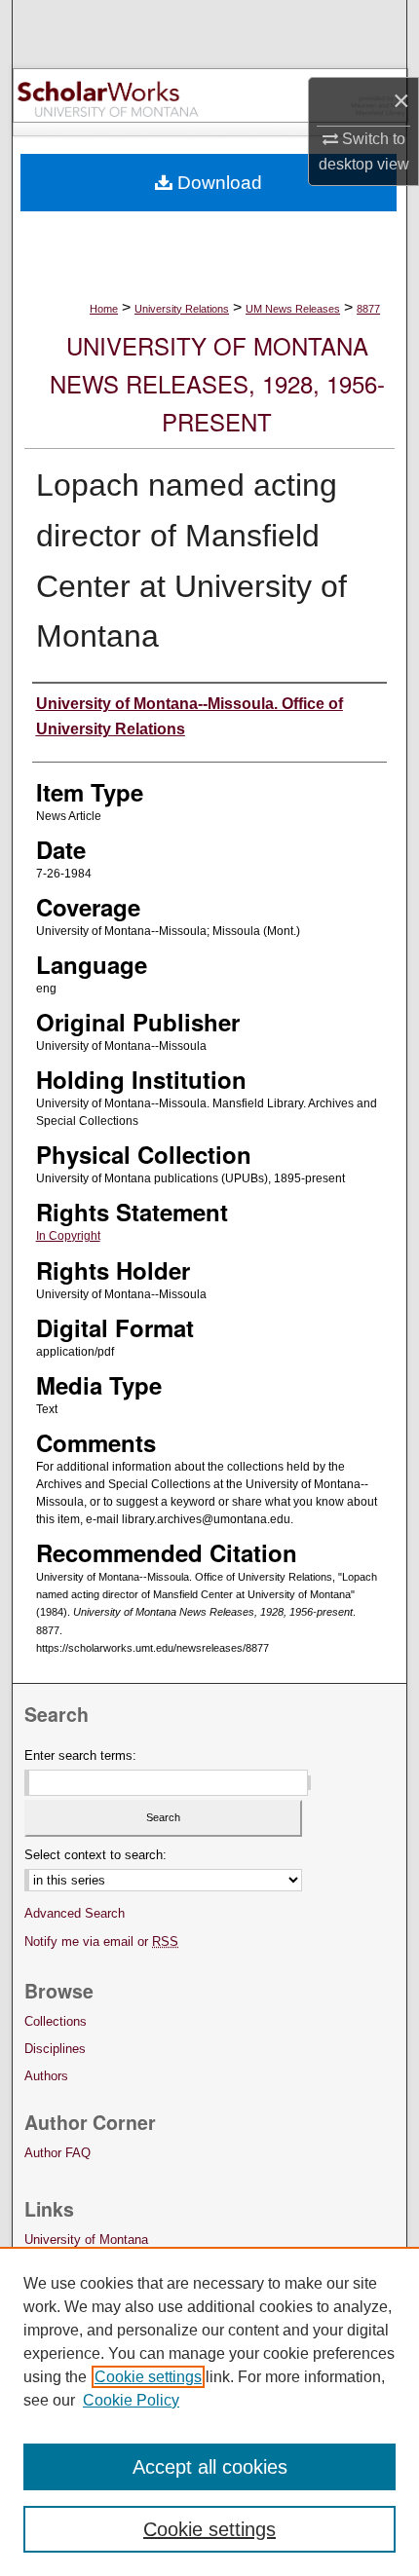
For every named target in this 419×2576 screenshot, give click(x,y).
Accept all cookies (210, 2467)
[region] (209, 2411)
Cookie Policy (131, 2400)
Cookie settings (148, 2377)
